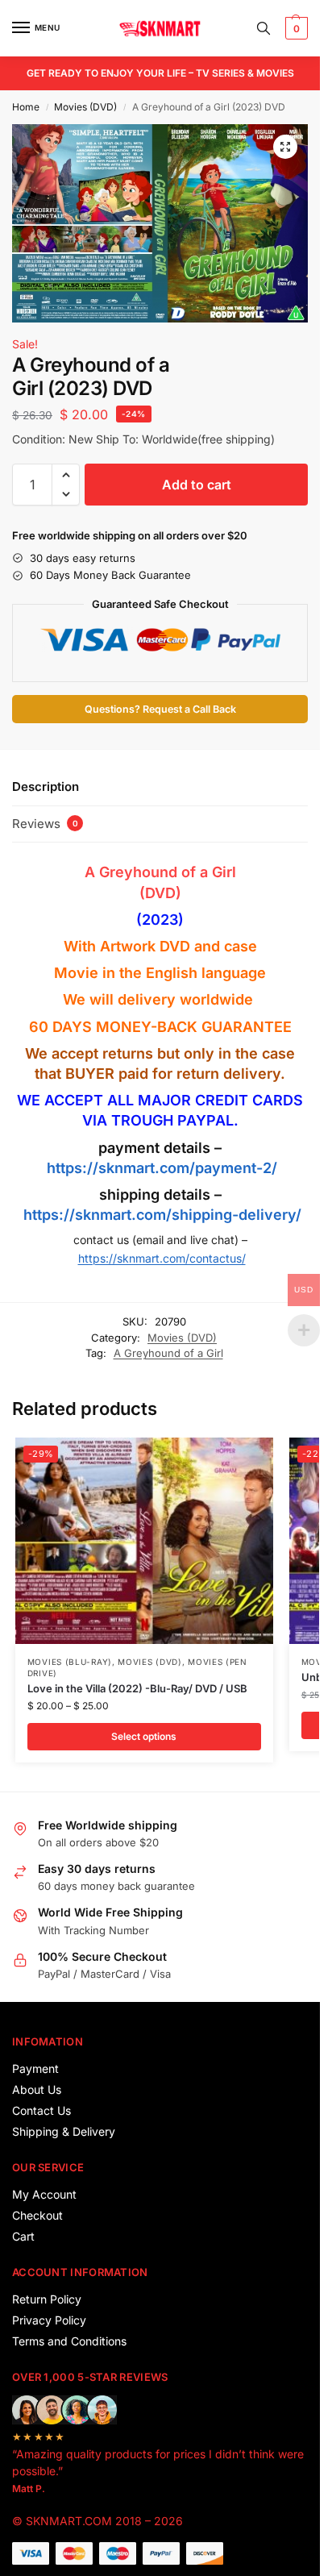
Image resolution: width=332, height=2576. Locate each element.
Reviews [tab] (45, 824)
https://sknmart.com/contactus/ (162, 1258)
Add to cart (197, 485)
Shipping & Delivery (64, 2131)
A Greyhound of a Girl (160, 872)
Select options (144, 1736)
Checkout (37, 2215)
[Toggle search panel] (264, 28)
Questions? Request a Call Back (160, 709)
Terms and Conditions (69, 2341)
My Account (44, 2194)
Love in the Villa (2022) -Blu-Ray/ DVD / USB (137, 1688)
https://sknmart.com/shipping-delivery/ (160, 1215)
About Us (37, 2089)
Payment (35, 2068)
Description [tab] (46, 787)
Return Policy (47, 2299)
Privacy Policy (49, 2320)
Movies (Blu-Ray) (70, 1662)
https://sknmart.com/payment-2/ (162, 1168)
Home (26, 107)
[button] (295, 28)
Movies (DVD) (85, 107)
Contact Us (41, 2110)
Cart (23, 2236)
